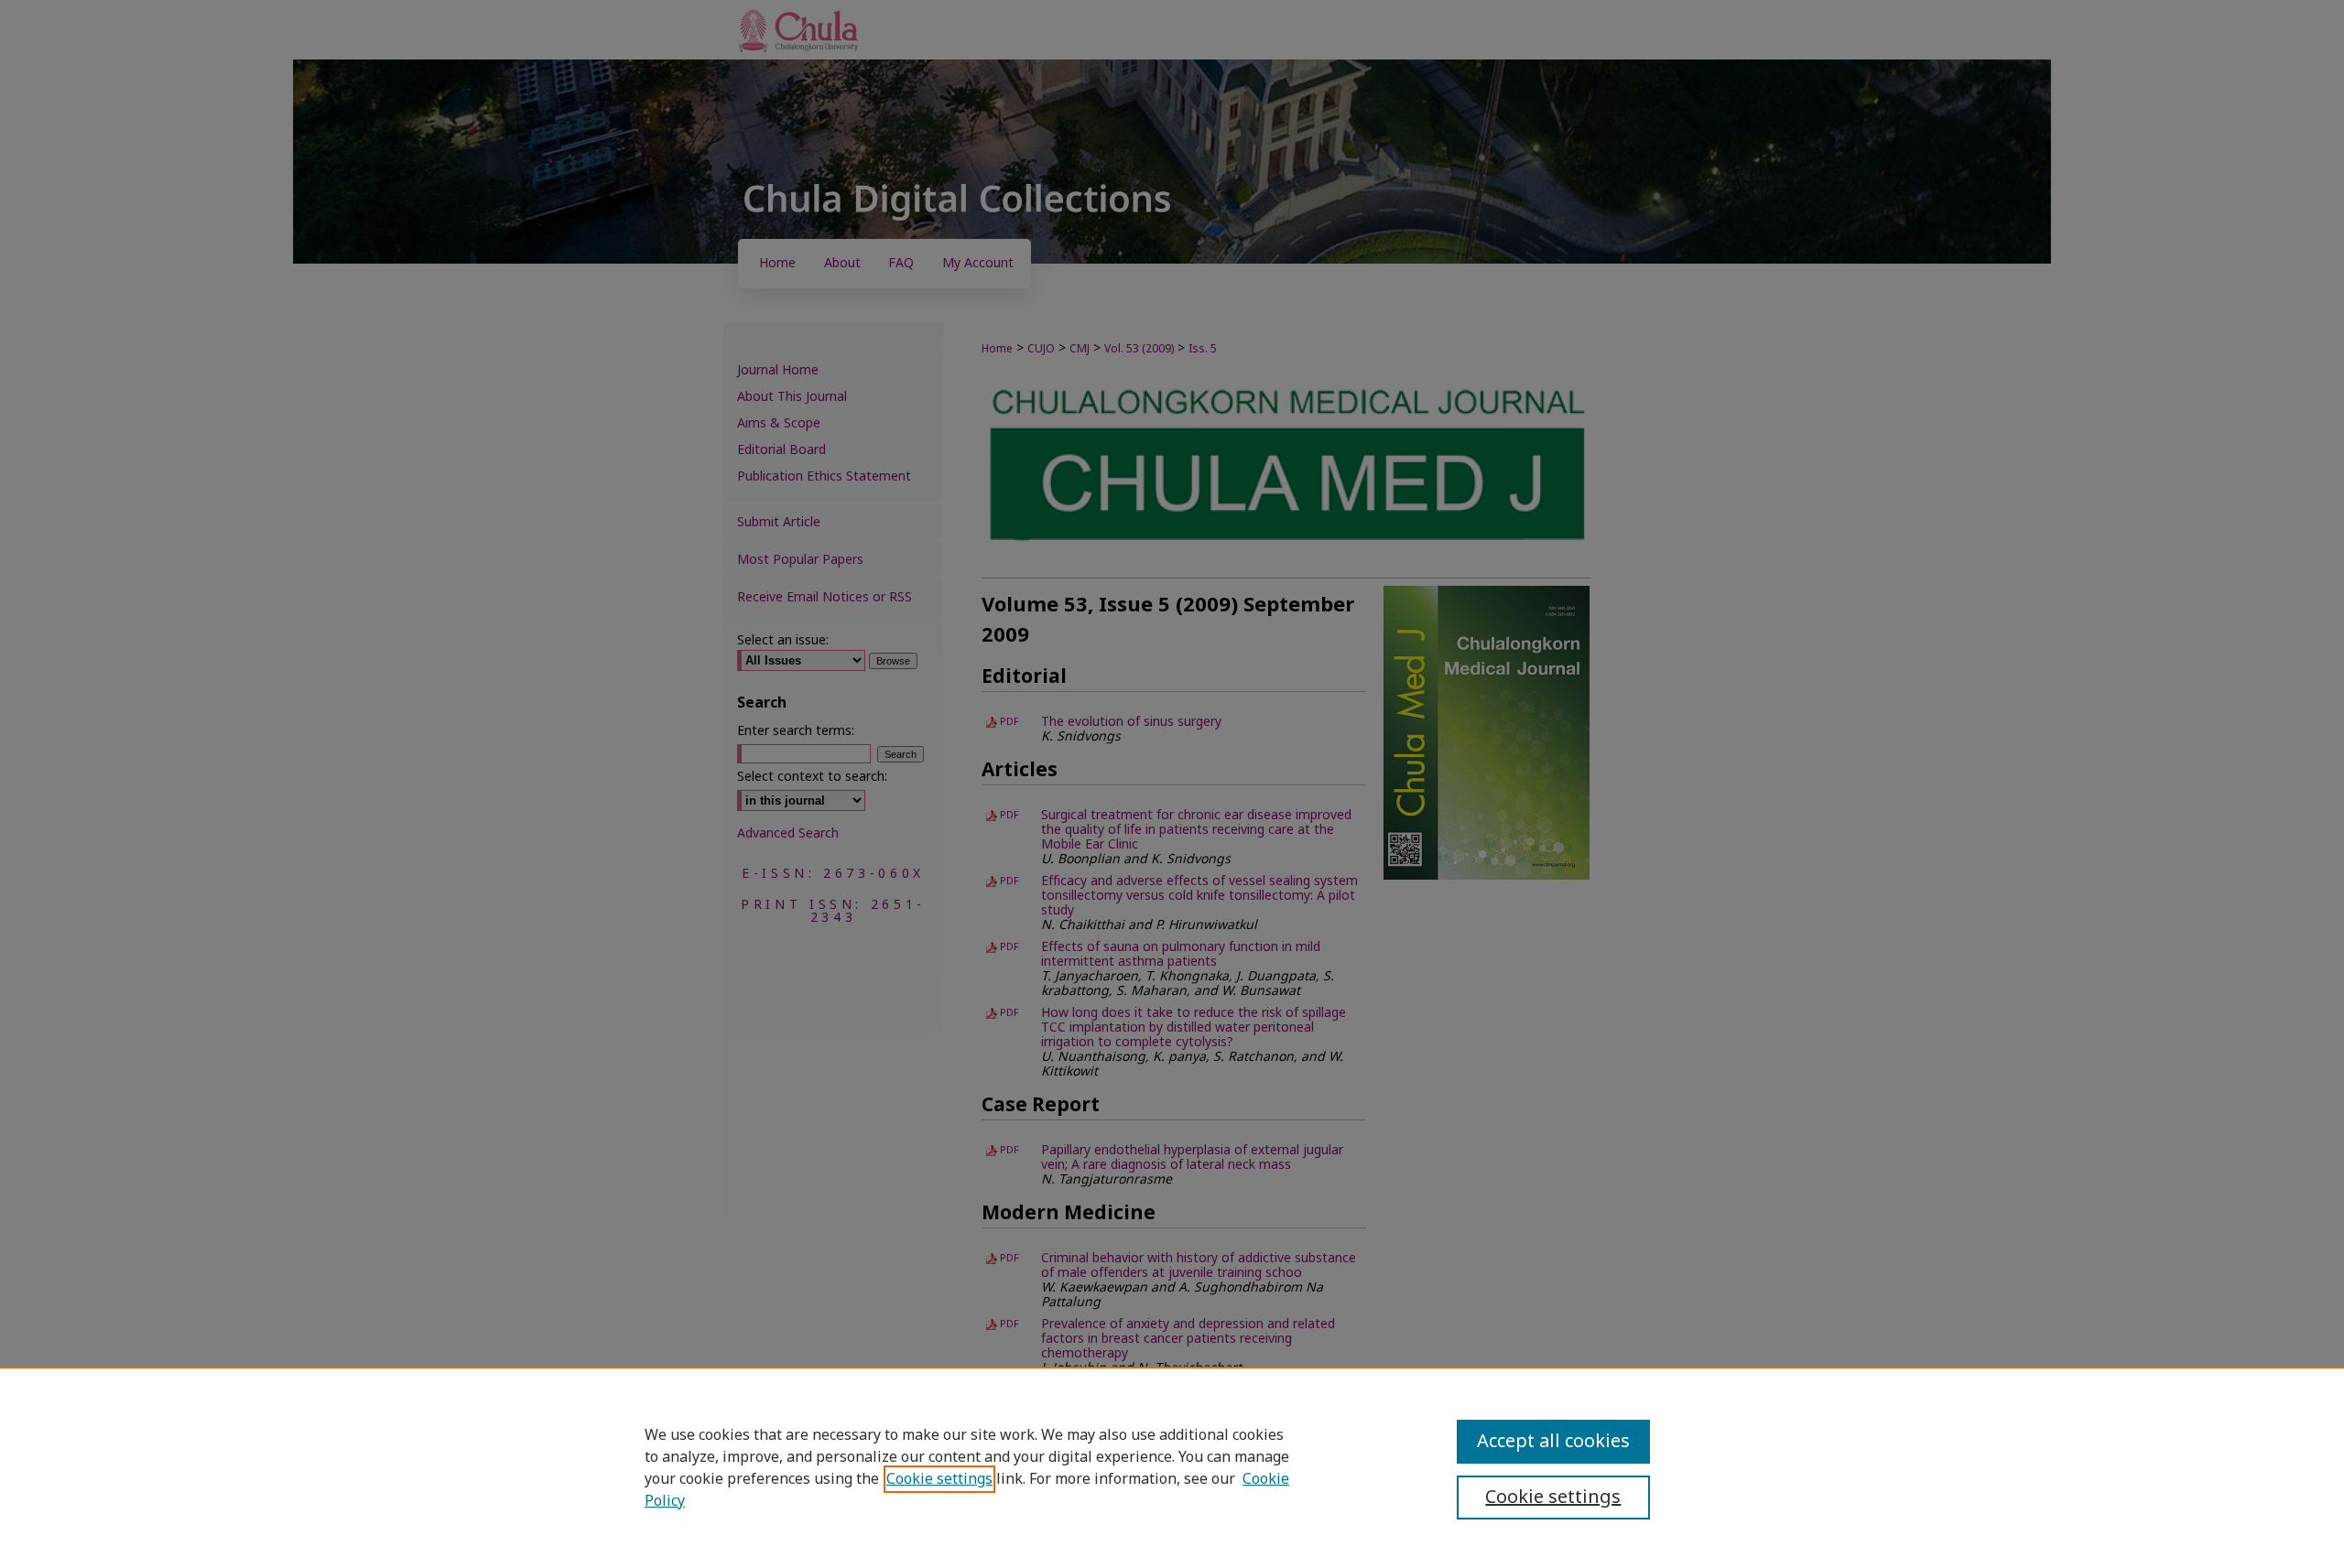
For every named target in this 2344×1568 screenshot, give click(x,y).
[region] (1172, 1467)
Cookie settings (939, 1479)
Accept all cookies (1553, 1442)
